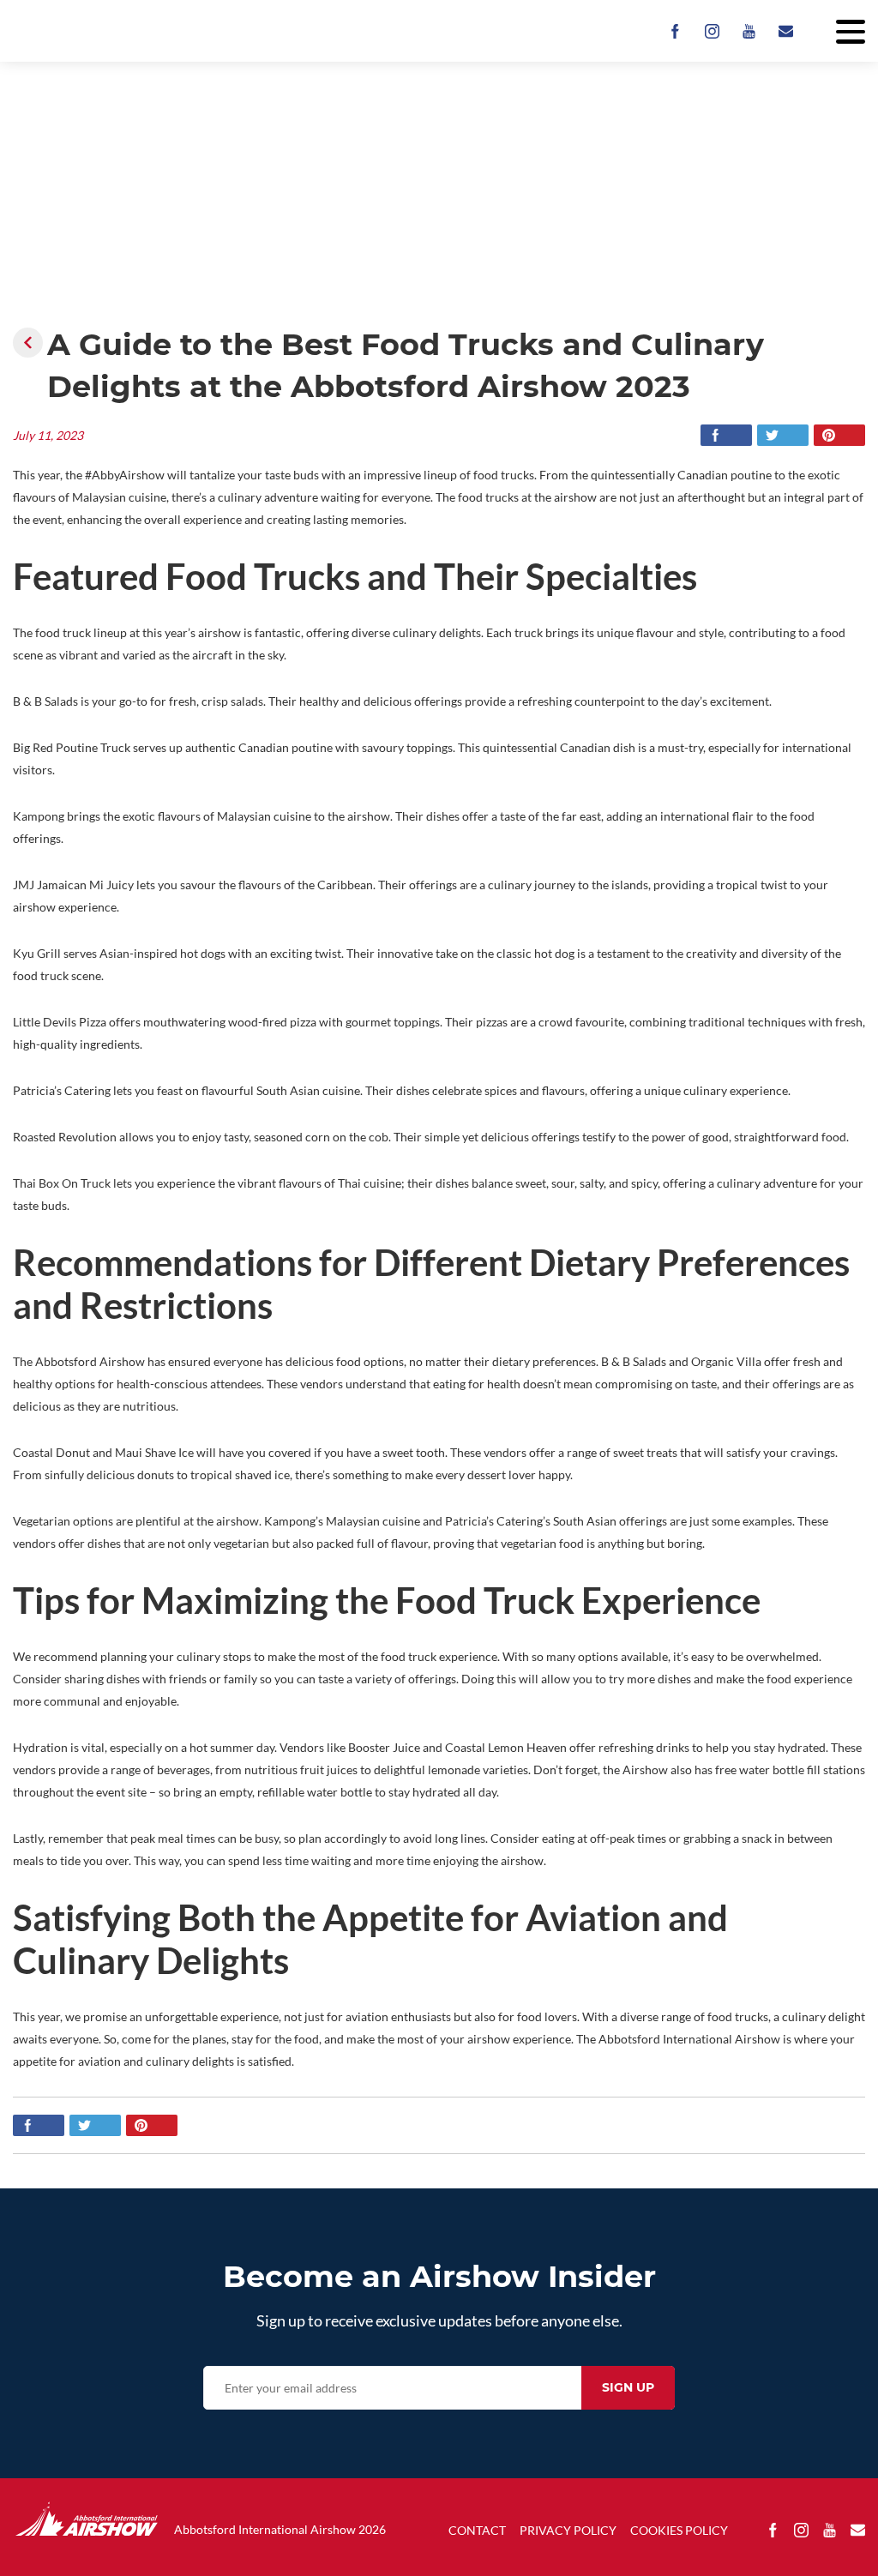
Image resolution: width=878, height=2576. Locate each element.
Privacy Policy (568, 2530)
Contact (477, 2530)
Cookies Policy (679, 2530)
